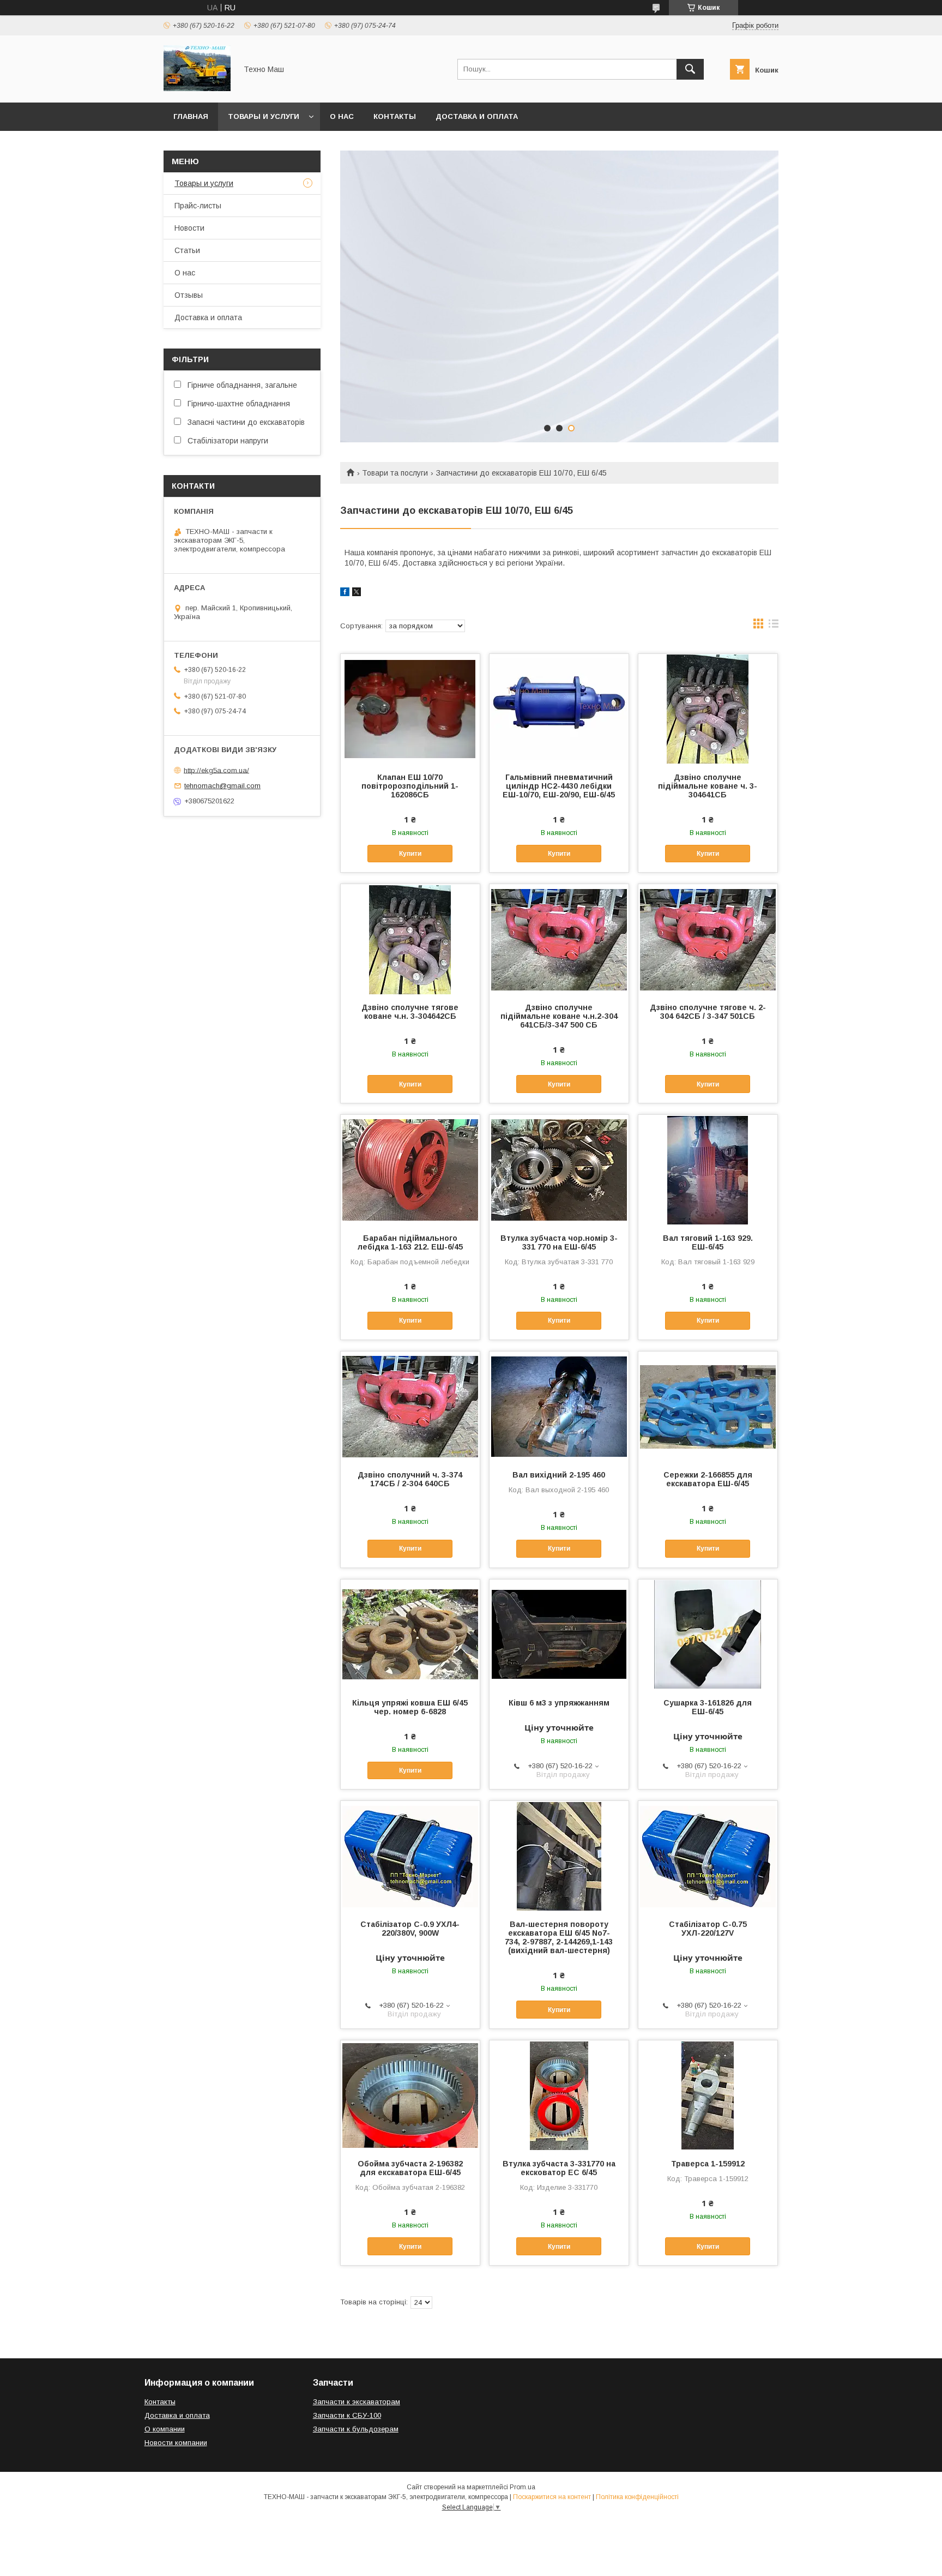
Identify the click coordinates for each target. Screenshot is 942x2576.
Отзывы (189, 295)
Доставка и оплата (477, 116)
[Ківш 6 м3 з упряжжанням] (559, 1634)
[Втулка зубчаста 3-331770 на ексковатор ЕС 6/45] (559, 2095)
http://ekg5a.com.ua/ (216, 770)
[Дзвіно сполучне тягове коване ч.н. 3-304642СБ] (410, 939)
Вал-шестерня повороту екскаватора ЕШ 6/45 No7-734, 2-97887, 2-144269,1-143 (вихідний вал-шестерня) (559, 1937)
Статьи (187, 250)
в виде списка (774, 626)
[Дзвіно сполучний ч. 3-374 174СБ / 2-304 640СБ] (410, 1406)
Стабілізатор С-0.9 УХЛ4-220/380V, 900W (410, 1929)
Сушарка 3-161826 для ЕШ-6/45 (708, 1707)
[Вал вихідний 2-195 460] (559, 1406)
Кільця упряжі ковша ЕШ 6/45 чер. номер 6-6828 (410, 1707)
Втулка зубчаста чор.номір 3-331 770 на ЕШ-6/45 (559, 1242)
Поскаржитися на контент (552, 2497)
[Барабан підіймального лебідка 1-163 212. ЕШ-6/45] (410, 1169)
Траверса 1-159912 (708, 2164)
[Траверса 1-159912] (708, 2095)
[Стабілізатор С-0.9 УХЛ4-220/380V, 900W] (410, 1856)
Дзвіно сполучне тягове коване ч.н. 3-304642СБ (410, 1012)
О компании (165, 2429)
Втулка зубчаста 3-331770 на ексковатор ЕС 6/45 (559, 2168)
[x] (357, 593)
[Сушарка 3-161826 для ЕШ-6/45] (708, 1634)
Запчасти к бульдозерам (356, 2429)
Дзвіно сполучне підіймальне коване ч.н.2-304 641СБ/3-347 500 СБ (559, 1016)
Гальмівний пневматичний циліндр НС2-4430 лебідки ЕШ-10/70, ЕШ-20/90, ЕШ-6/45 (559, 786)
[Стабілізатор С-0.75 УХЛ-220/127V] (708, 1856)
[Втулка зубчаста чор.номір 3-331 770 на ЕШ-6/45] (559, 1169)
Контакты (395, 116)
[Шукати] (690, 69)
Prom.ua (523, 2487)
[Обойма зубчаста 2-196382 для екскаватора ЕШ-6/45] (410, 2095)
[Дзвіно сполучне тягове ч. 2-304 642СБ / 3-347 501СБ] (708, 939)
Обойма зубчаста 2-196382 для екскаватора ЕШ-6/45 (410, 2168)
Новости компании (176, 2443)
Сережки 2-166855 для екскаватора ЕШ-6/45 (708, 1479)
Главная (191, 116)
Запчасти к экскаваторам (357, 2402)
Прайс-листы (198, 206)
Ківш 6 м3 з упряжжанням (559, 1703)
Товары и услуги (264, 116)
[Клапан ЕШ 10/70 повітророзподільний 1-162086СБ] (410, 708)
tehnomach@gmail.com (222, 786)
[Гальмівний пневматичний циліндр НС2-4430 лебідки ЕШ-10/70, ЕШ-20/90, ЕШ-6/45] (559, 708)
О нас (342, 116)
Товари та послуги (395, 473)
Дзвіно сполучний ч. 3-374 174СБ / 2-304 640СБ (410, 1479)
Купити (410, 854)
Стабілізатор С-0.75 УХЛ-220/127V (708, 1929)
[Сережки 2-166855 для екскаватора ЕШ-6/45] (708, 1406)
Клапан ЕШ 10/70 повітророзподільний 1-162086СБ (410, 786)
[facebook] (345, 593)
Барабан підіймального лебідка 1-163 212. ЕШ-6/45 (410, 1242)
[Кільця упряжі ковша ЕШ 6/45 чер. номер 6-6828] (410, 1634)
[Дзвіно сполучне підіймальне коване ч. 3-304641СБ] (708, 708)
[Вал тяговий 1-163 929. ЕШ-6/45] (708, 1169)
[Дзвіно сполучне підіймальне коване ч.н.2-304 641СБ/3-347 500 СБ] (559, 939)
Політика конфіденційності (637, 2497)
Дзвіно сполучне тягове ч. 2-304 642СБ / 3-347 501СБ (708, 1012)
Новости (189, 228)
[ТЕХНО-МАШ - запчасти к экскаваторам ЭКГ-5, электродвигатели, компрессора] (197, 88)
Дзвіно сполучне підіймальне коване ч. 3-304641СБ (708, 786)
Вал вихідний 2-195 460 (559, 1475)
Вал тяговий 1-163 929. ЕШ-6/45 (708, 1242)
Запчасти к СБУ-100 (347, 2415)
